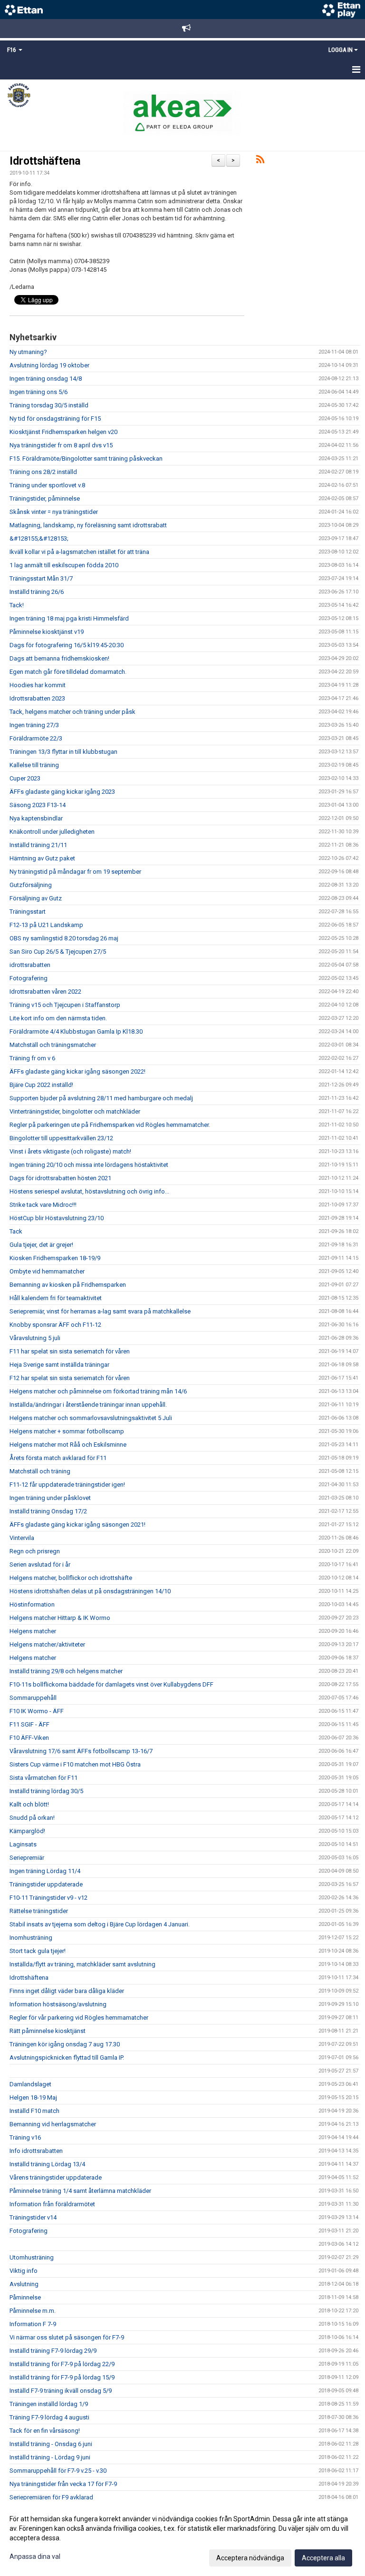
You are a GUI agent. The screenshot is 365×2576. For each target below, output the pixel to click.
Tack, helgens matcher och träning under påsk (72, 712)
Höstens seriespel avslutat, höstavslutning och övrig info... (89, 1191)
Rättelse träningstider (39, 1911)
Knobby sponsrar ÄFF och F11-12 (55, 1325)
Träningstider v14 (33, 2217)
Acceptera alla (323, 2558)
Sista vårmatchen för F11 (43, 1778)
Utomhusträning (32, 2257)
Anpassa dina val (35, 2556)
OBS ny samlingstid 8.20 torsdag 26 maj (64, 938)
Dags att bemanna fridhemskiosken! (59, 658)
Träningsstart (28, 912)
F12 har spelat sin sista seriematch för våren (70, 1378)
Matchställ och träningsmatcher (53, 1045)
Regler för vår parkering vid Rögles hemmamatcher (79, 2018)
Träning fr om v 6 (32, 1058)
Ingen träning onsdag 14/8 (46, 379)
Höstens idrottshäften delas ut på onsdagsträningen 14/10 (90, 1591)
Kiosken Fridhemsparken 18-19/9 (55, 1258)
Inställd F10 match (34, 2111)
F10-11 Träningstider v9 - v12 (48, 1898)
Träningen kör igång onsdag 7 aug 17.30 (65, 2044)
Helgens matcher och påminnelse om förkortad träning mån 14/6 (98, 1391)
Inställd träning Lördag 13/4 (47, 2164)
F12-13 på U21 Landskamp (46, 925)
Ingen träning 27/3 (34, 725)
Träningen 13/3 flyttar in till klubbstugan (63, 752)
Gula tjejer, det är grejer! (41, 1245)
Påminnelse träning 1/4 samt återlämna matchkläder (80, 2191)
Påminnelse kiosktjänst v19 (47, 632)
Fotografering (29, 978)
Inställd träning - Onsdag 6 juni (51, 2444)
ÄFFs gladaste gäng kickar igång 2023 (62, 792)
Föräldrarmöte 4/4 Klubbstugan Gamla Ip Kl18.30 (76, 1031)
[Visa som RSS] (260, 161)
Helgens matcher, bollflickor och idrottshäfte (71, 1578)
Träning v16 (25, 2137)
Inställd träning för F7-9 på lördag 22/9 (62, 2364)
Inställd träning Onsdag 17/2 (48, 1511)
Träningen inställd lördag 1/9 (49, 2404)
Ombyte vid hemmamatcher (47, 1271)
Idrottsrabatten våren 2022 (45, 992)
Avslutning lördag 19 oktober (49, 365)
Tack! (17, 605)
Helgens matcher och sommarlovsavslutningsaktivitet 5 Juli (91, 1418)
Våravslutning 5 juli (35, 1338)
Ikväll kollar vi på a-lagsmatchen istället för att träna (79, 552)
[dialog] (182, 2538)
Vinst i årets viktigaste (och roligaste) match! (70, 1151)
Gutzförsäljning (31, 885)
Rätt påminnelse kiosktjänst (48, 2031)
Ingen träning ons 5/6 (38, 392)
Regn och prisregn (35, 1551)
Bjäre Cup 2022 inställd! (41, 1085)
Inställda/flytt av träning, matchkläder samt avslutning (82, 1964)
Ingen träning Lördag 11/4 (45, 1871)
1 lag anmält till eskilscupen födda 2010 (64, 565)
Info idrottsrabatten (36, 2151)
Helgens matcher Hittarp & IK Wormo (60, 1618)
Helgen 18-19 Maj (33, 2097)
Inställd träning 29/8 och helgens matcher (66, 1671)
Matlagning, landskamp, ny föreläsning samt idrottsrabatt (88, 525)
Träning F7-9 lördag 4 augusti (49, 2417)
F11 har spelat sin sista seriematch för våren (70, 1351)
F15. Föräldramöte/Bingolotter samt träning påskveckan (86, 459)
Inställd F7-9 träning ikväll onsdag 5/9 (61, 2391)
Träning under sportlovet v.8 (47, 485)
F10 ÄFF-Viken (29, 1738)
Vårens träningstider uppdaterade (56, 2177)
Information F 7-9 (33, 2324)
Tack (16, 1231)
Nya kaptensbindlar (36, 818)
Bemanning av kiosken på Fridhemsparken (68, 1285)
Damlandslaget (30, 2084)
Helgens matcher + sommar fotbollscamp (67, 1431)
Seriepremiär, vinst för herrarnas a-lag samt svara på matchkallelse (100, 1311)
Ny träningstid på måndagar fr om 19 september (75, 872)
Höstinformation (32, 1604)
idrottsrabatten (30, 965)
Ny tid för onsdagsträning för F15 (55, 419)
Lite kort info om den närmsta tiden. (58, 1018)
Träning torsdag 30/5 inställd (49, 405)
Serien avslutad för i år (40, 1564)
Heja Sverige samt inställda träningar (59, 1365)
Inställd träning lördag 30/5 (46, 1791)
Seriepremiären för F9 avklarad (51, 2497)
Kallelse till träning (34, 765)
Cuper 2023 (25, 778)
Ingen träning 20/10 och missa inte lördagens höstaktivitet (89, 1165)
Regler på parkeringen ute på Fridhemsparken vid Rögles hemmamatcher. (110, 1125)
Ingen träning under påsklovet (50, 1498)
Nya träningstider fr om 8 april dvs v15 (61, 445)
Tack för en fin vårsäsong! (45, 2431)
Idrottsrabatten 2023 (37, 698)
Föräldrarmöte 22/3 (36, 738)
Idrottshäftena (45, 161)
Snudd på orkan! (32, 1818)
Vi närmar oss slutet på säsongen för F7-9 (67, 2337)
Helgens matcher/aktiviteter (47, 1644)
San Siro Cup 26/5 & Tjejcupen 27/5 (58, 952)
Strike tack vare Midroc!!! (43, 1205)
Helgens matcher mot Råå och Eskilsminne (68, 1445)
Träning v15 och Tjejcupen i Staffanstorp (65, 1005)
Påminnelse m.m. (33, 2311)
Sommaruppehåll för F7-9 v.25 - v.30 (58, 2471)
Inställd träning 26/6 (37, 592)
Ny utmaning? (28, 352)
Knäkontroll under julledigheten (52, 832)
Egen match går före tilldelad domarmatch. (68, 672)
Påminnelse (25, 2297)
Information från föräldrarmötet (52, 2204)
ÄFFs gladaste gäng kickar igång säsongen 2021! (77, 1525)
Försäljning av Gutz (36, 898)
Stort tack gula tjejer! (38, 1951)
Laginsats (23, 1844)
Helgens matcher (33, 1631)
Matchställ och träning (40, 1471)
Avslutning (24, 2284)
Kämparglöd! (27, 1831)
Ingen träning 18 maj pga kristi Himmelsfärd (69, 618)
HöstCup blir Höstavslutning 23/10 (57, 1218)
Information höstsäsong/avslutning (58, 2004)
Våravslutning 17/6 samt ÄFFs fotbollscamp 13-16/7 (81, 1751)
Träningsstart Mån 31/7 (41, 578)
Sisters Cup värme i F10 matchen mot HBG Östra (75, 1764)
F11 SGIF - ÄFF (29, 1724)
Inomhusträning (31, 1938)
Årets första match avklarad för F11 (58, 1458)
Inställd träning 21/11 (38, 845)
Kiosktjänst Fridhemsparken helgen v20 (63, 432)
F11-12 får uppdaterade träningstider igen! (67, 1485)
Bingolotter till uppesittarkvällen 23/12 (61, 1138)
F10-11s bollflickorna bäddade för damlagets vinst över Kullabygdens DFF (111, 1684)
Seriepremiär (27, 1858)
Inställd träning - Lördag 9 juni (50, 2457)
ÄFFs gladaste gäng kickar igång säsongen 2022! (77, 1071)
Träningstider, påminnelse (45, 498)
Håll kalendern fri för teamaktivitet (56, 1298)
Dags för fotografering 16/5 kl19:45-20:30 (67, 645)
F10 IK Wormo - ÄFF (37, 1711)
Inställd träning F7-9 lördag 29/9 (53, 2351)
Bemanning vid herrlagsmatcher (53, 2124)
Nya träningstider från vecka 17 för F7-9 (63, 2484)
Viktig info (24, 2271)
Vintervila (22, 1538)
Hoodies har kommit (38, 685)
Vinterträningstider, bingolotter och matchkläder (75, 1111)
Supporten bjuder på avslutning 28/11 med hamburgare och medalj (101, 1098)
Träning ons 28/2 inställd (43, 472)
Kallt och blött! (29, 1804)
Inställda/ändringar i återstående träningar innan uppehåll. (88, 1405)
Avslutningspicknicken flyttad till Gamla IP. (67, 2058)
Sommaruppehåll (33, 1698)
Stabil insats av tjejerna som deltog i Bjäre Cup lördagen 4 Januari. (100, 1924)
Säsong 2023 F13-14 (38, 805)
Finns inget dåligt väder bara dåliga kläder (67, 1991)
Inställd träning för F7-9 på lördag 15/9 (62, 2377)
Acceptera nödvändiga (250, 2558)
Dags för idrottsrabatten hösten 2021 (60, 1178)
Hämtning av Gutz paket (42, 858)
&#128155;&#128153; (39, 538)
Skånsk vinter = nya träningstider (54, 512)
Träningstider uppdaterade (46, 1884)
